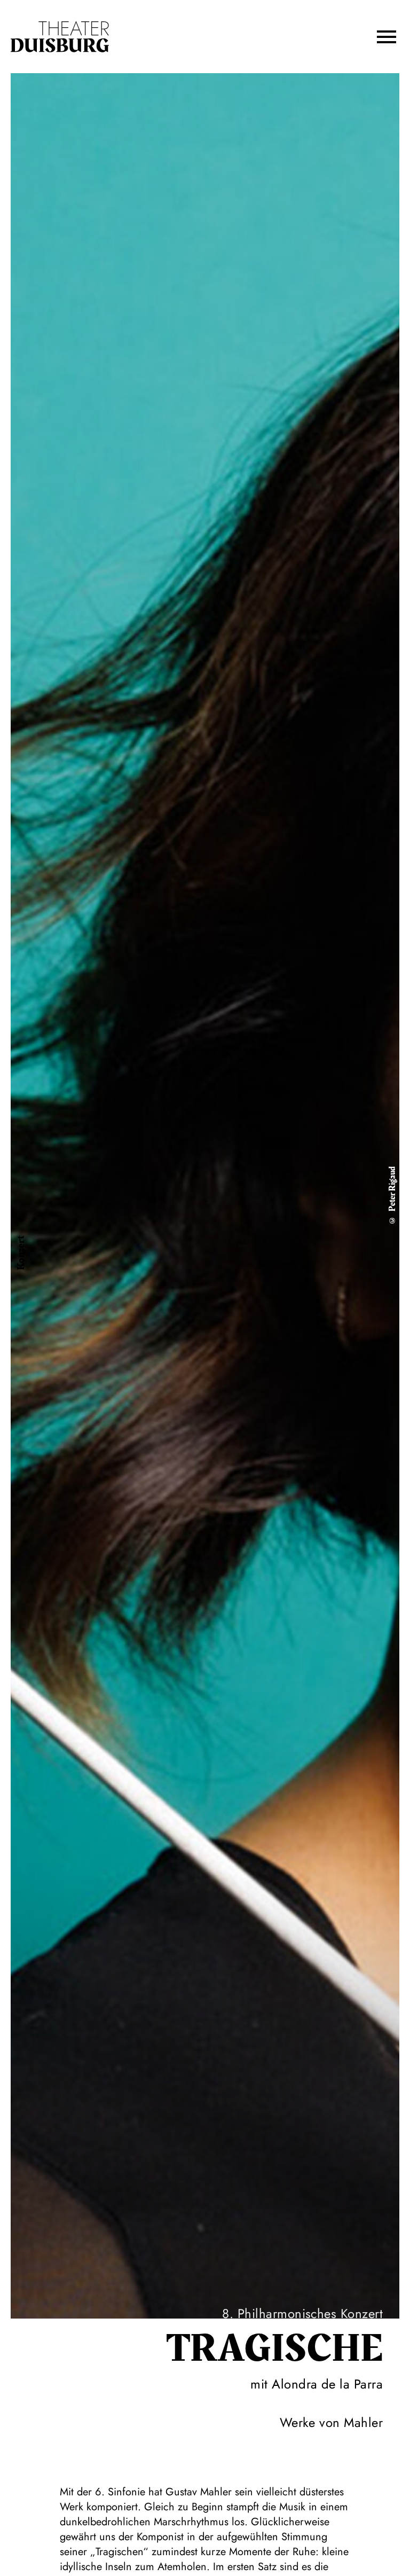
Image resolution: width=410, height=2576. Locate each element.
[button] (387, 37)
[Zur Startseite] (60, 37)
